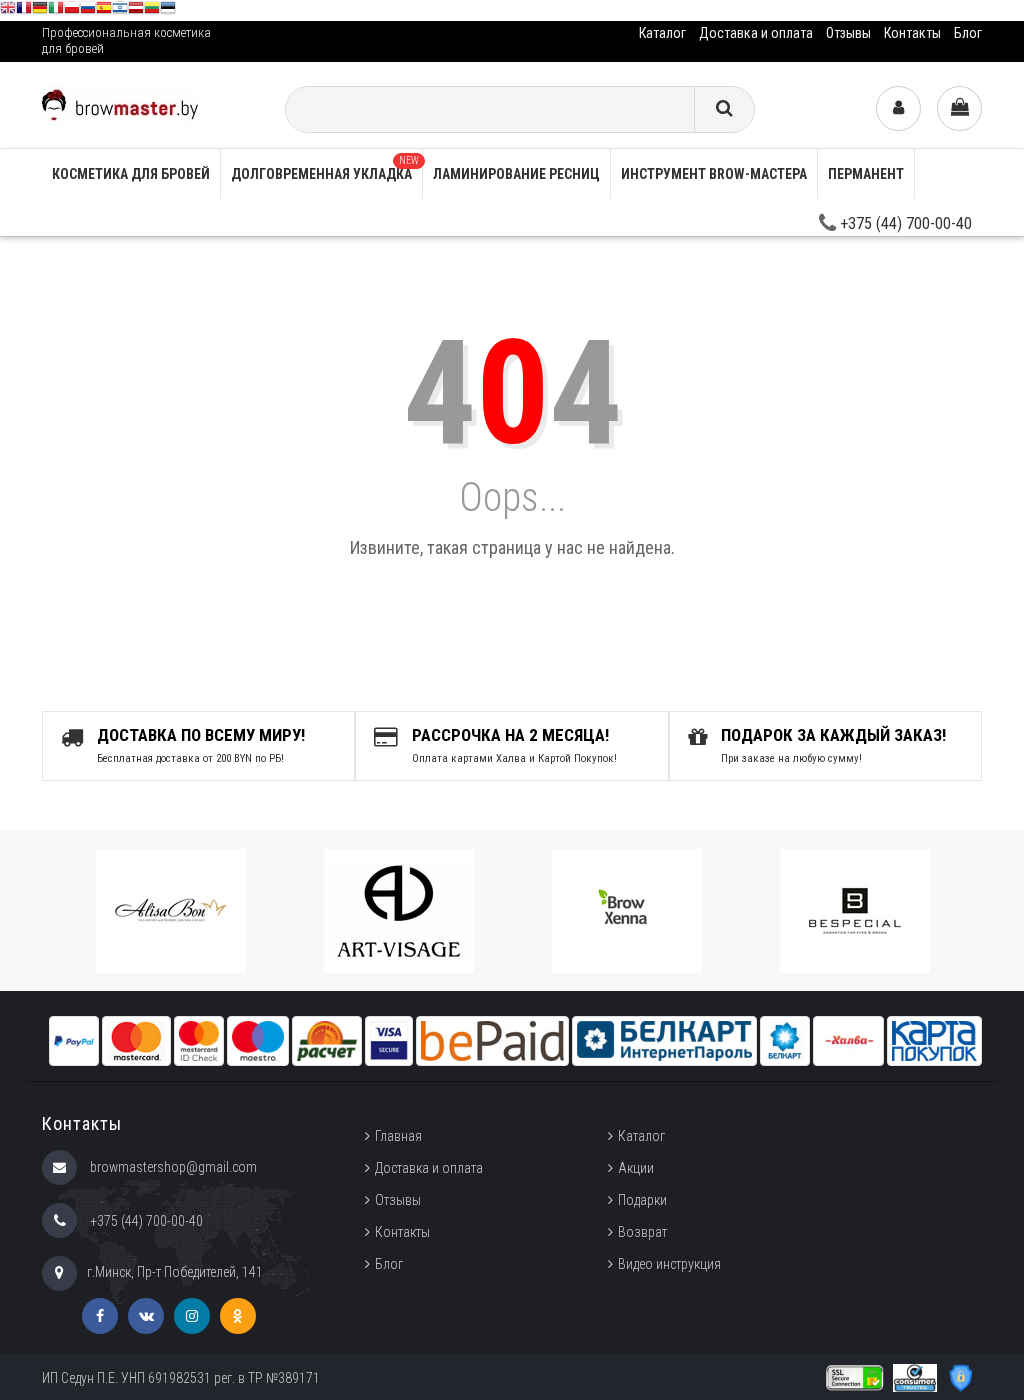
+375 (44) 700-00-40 (904, 223)
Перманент (866, 174)
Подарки (642, 1200)
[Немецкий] (40, 10)
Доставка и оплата (756, 33)
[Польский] (72, 10)
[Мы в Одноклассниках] (238, 1316)
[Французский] (24, 10)
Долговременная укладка (325, 168)
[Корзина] (959, 108)
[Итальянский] (56, 10)
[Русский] (88, 10)
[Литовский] (152, 10)
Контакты (912, 33)
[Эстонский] (168, 10)
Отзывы (848, 33)
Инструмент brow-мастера (714, 174)
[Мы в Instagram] (192, 1316)
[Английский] (8, 10)
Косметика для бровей (131, 174)
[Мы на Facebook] (100, 1316)
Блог (968, 33)
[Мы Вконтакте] (146, 1316)
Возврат (642, 1232)
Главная (398, 1136)
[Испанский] (104, 10)
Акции (636, 1168)
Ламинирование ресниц (516, 174)
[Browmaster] (120, 103)
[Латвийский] (136, 10)
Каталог (662, 33)
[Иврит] (120, 10)
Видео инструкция (669, 1264)
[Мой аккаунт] (898, 108)
